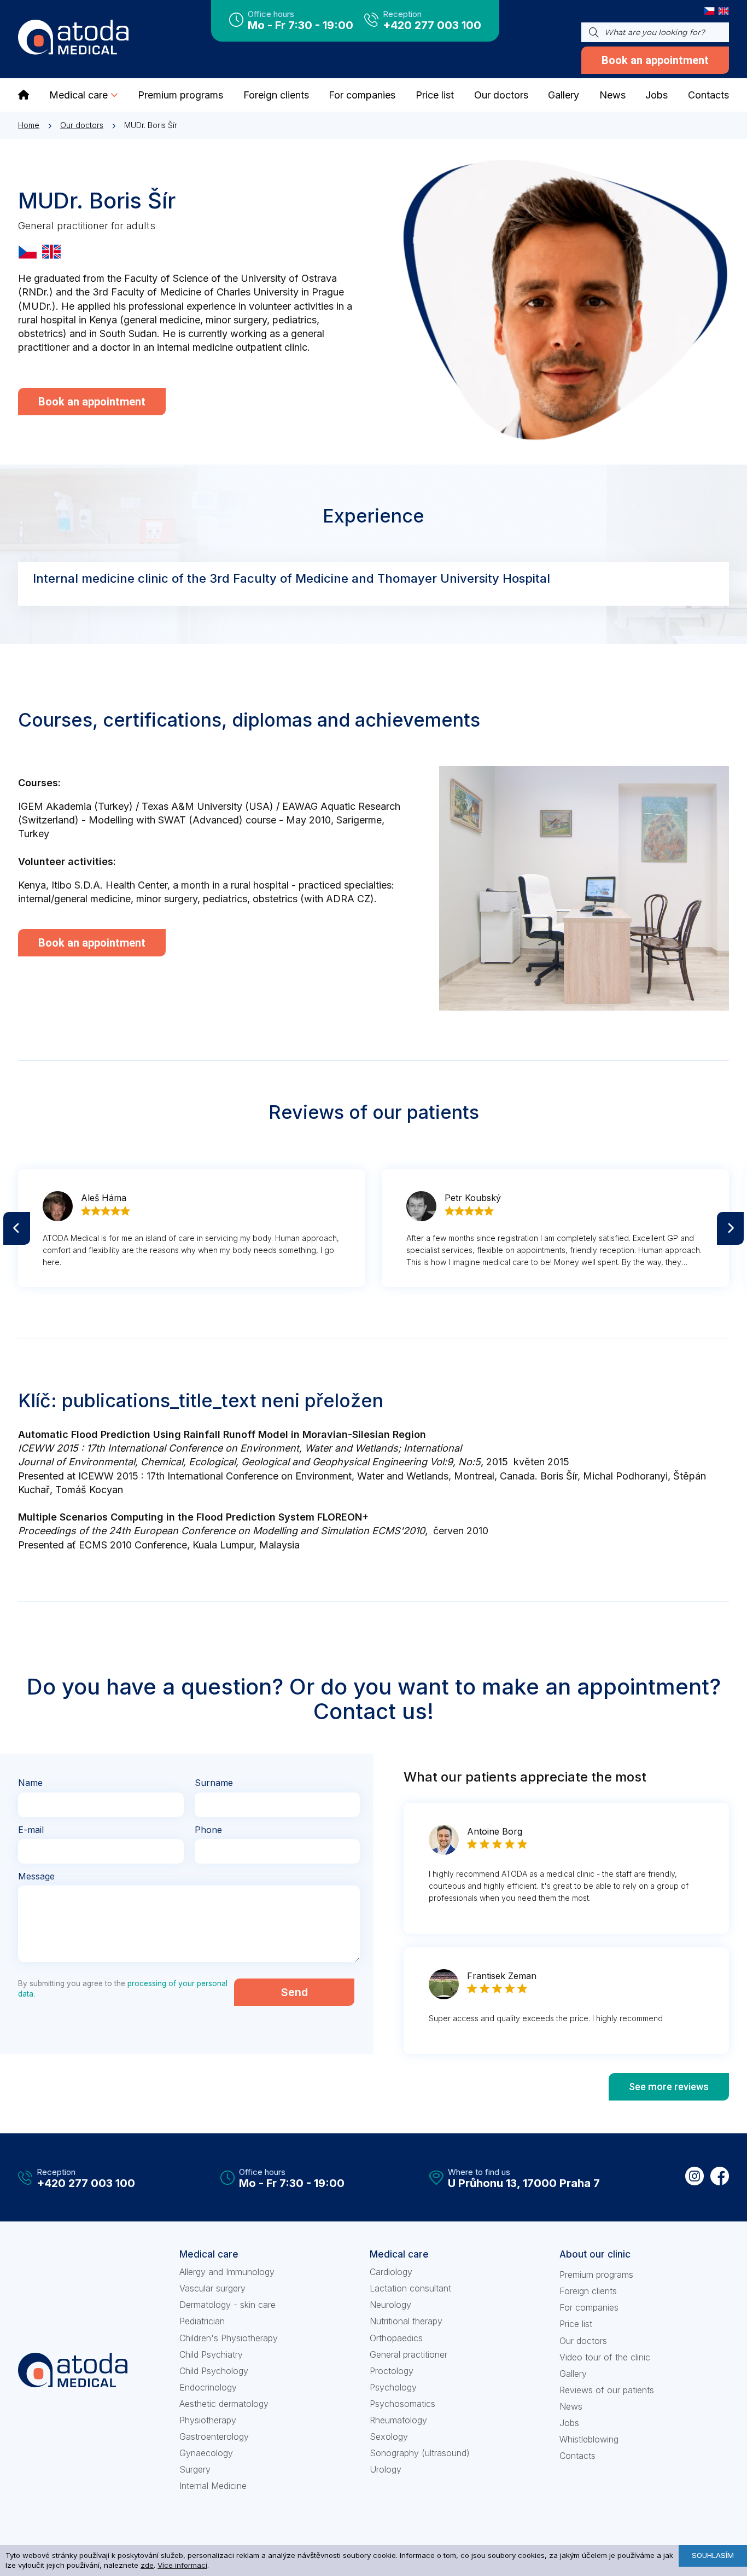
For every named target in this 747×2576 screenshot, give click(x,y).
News (571, 2406)
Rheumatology (398, 2420)
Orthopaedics (396, 2338)
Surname (214, 1783)
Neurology (390, 2305)
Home (29, 125)
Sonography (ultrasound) (420, 2453)
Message (36, 1876)
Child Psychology (214, 2371)
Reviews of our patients (607, 2390)
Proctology (392, 2371)
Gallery (573, 2374)
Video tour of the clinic (605, 2357)
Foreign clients (588, 2291)
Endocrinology (208, 2387)
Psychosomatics (402, 2404)
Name (30, 1783)
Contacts (577, 2456)
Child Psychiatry (211, 2354)
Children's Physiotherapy (229, 2338)
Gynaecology (206, 2453)
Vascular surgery (212, 2288)
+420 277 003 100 (432, 25)
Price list (576, 2324)
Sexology (389, 2436)
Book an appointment (655, 60)
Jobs (569, 2423)
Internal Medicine (213, 2486)
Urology (386, 2469)
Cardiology (391, 2272)
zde (147, 2565)
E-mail (31, 1830)
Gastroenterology (214, 2436)
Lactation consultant (410, 2288)
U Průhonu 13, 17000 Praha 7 (524, 2183)
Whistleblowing (589, 2439)
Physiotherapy (208, 2420)
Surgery (195, 2469)
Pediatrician (202, 2321)
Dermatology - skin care (227, 2305)
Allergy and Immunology (227, 2272)
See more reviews (669, 2087)
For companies (589, 2307)
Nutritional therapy (406, 2321)
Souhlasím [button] (713, 2555)
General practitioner (408, 2354)
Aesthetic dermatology (224, 2404)
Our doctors (82, 125)
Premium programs (596, 2275)
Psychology (393, 2387)
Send (294, 1992)
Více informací (182, 2565)
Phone (208, 1830)
